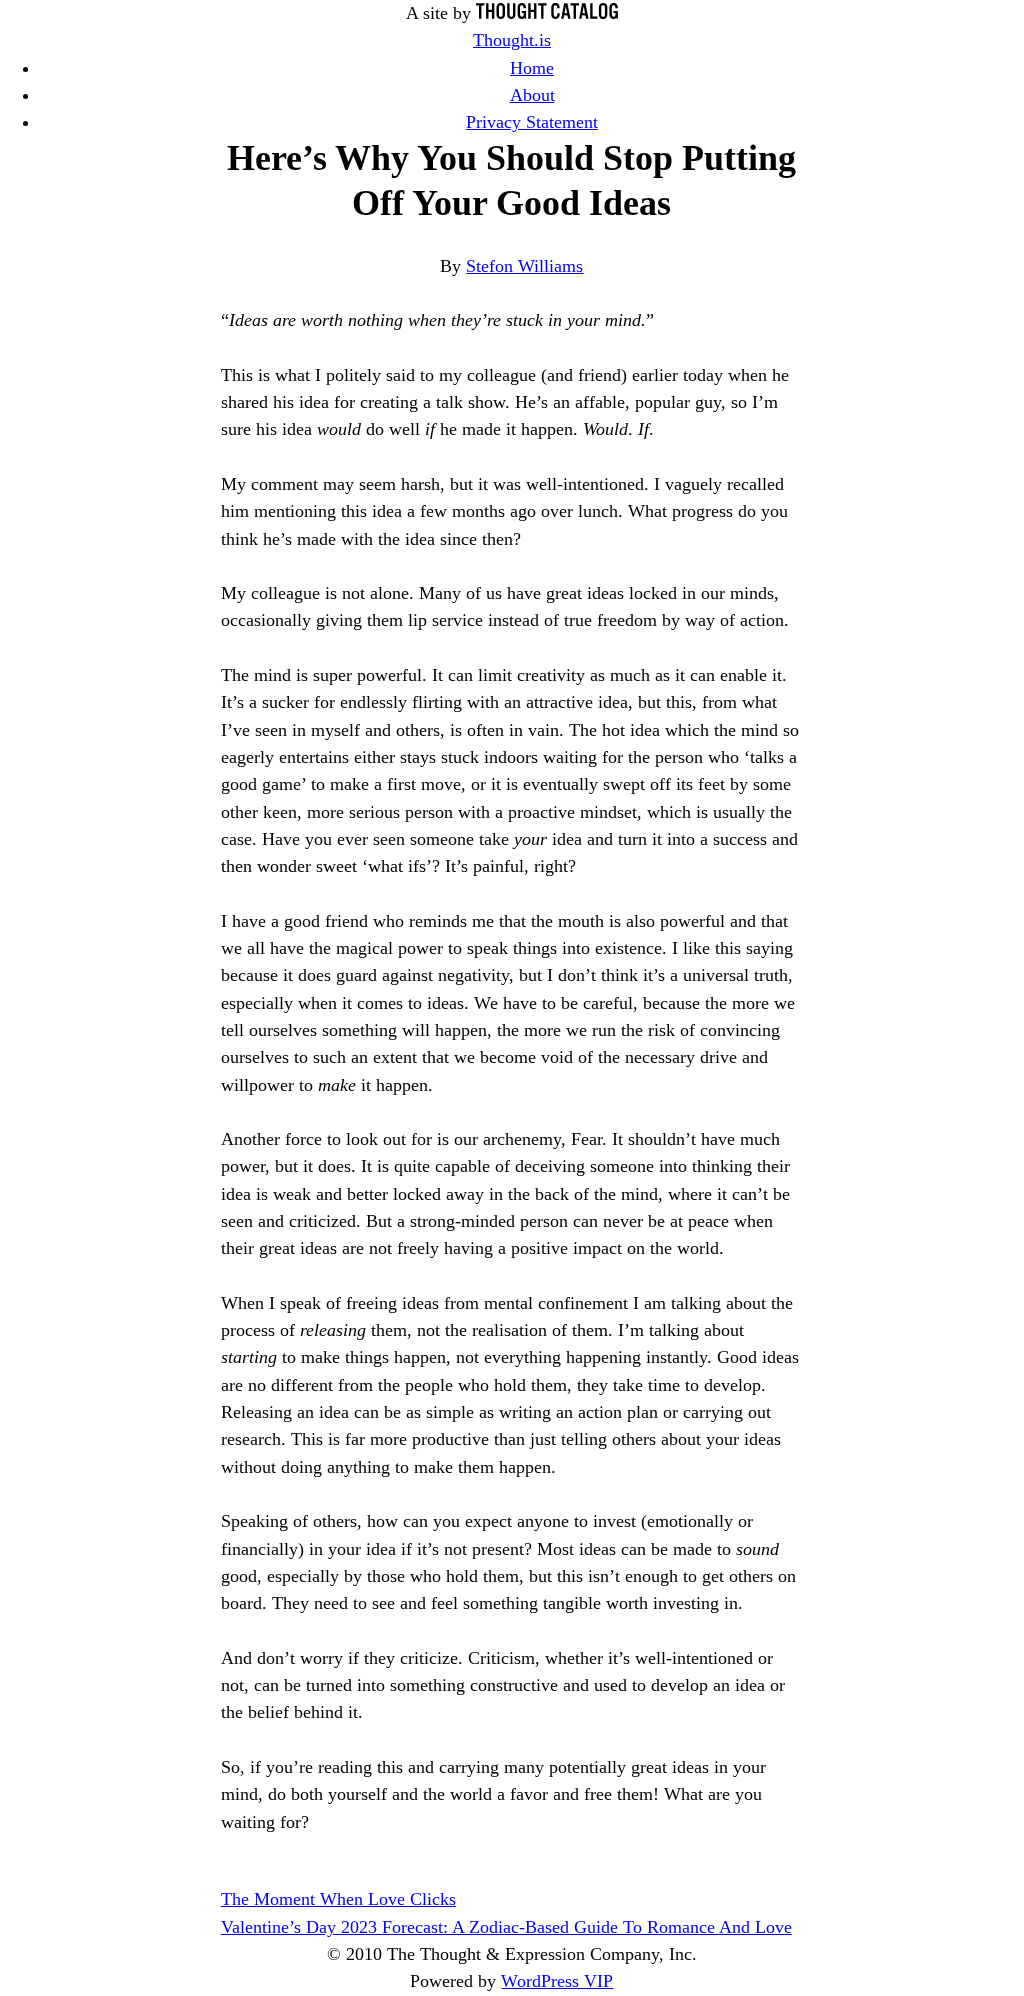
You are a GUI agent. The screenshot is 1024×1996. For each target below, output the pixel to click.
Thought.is (512, 40)
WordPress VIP (557, 1981)
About (532, 95)
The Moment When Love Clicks (338, 1899)
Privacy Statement (532, 122)
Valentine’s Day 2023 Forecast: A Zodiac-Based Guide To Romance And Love (506, 1927)
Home (532, 68)
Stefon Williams (524, 266)
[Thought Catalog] (547, 13)
